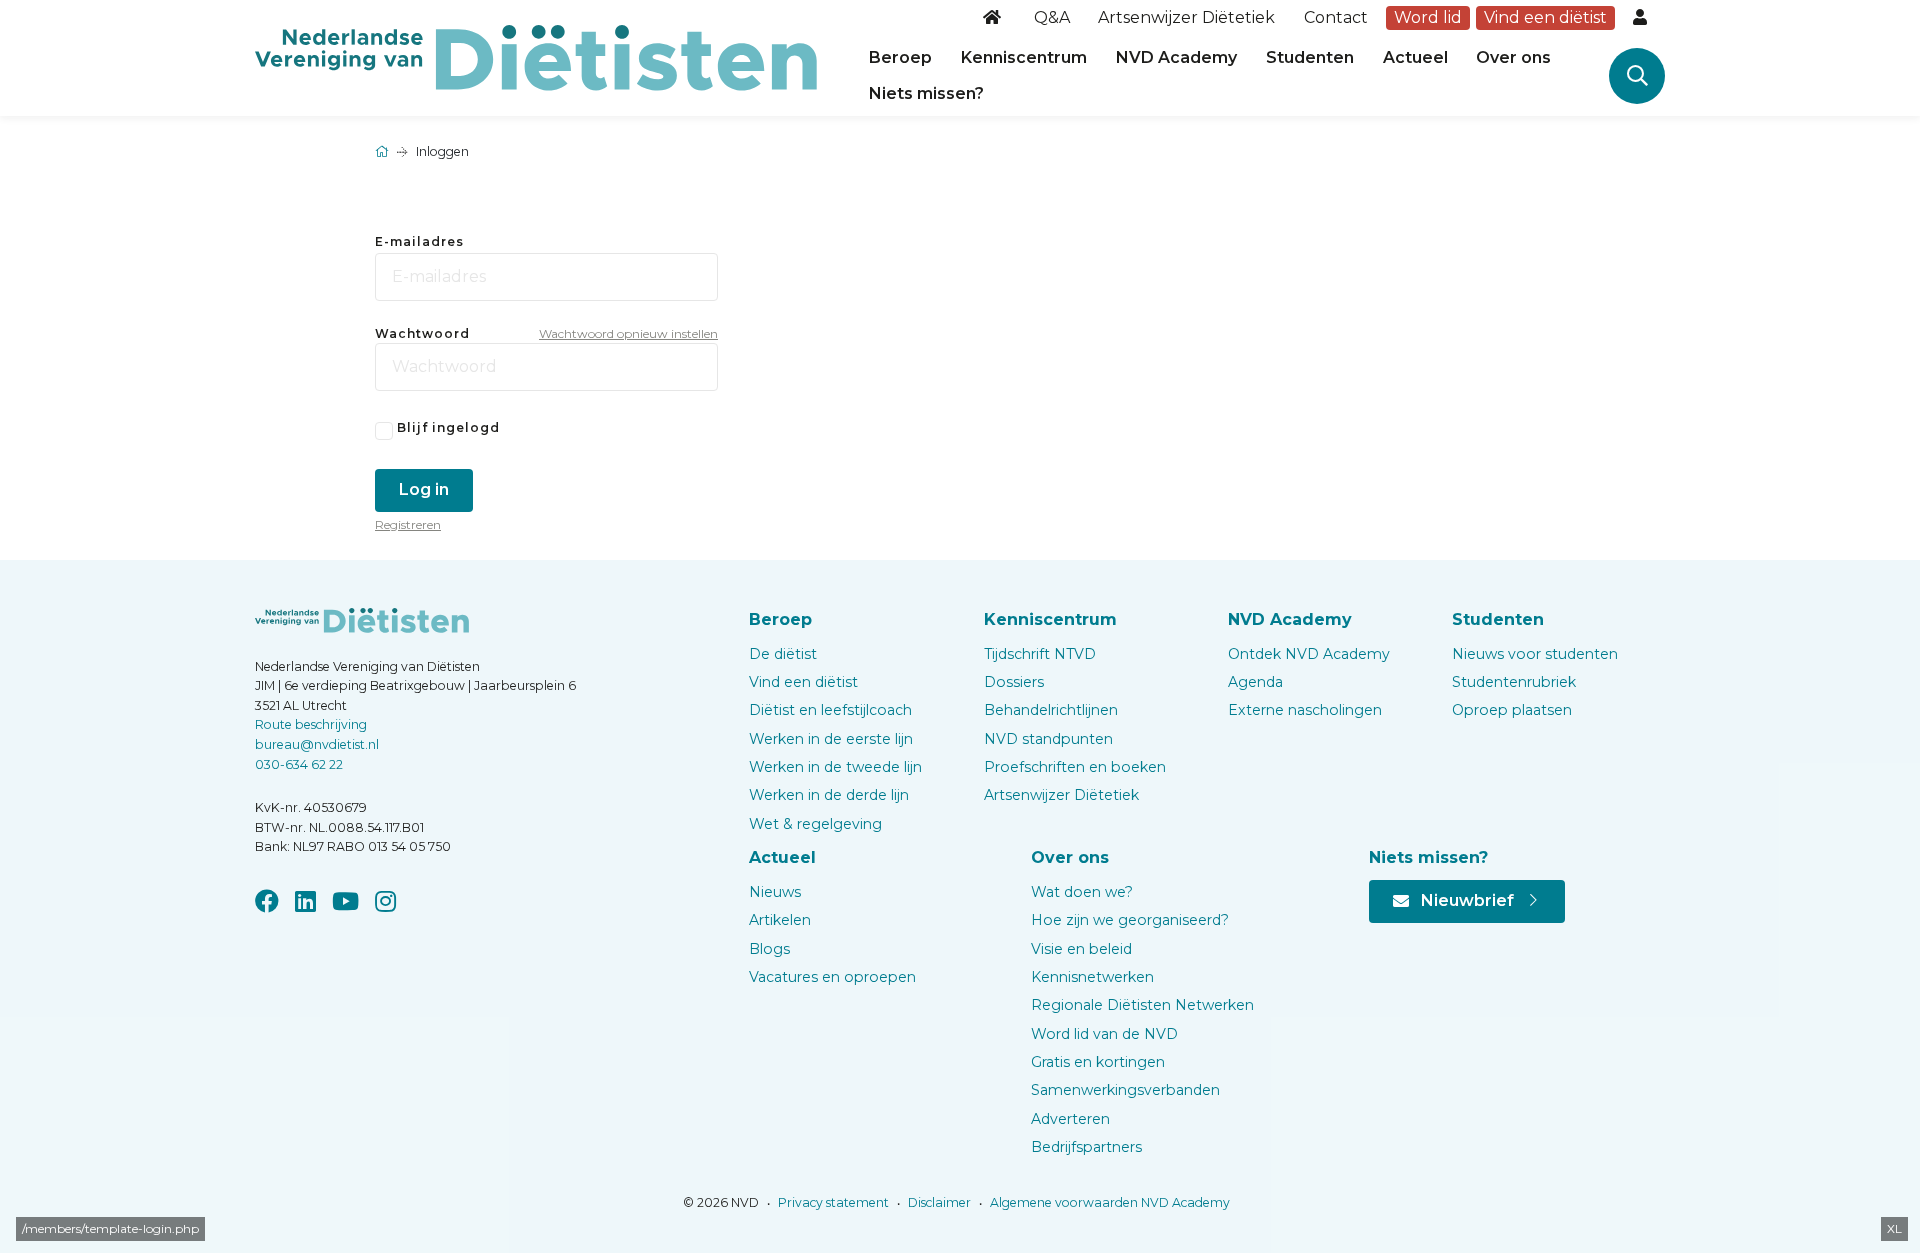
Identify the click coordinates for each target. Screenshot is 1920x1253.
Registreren (408, 524)
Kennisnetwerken (1092, 977)
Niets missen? (926, 93)
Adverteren (1070, 1119)
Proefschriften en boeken (1075, 767)
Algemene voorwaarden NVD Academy (1108, 1202)
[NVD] (536, 56)
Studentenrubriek (1514, 682)
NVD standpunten (1048, 739)
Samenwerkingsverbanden (1125, 1090)
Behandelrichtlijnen (1051, 710)
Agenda (1255, 682)
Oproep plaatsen (1512, 710)
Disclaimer (938, 1202)
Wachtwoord (422, 333)
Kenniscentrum (1024, 57)
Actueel (1415, 57)
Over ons (1513, 57)
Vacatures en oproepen (832, 977)
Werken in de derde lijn (829, 795)
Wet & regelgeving (815, 824)
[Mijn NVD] (1642, 18)
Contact (1336, 17)
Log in (424, 489)
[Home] (994, 18)
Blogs (769, 949)
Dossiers (1014, 682)
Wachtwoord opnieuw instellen (628, 333)
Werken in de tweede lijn (835, 767)
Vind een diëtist (1545, 17)
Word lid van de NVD (1104, 1034)
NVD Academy (1176, 57)
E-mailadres (419, 241)
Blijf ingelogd (448, 427)
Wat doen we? (1082, 892)
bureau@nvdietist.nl (317, 744)
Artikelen (780, 920)
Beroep (900, 57)
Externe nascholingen (1305, 710)
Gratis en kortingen (1098, 1062)
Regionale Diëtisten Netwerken (1142, 1005)
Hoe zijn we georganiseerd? (1130, 920)
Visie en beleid (1081, 949)
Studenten (1310, 57)
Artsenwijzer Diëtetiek (1186, 17)
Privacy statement (832, 1202)
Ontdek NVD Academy (1309, 654)
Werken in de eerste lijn (831, 739)
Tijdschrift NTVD (1040, 654)
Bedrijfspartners (1086, 1147)
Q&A (1052, 17)
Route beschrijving (311, 724)
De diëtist (783, 654)
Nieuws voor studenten (1535, 654)
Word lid (1428, 17)
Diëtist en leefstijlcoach (830, 710)
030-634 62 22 (299, 764)
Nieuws (775, 892)
